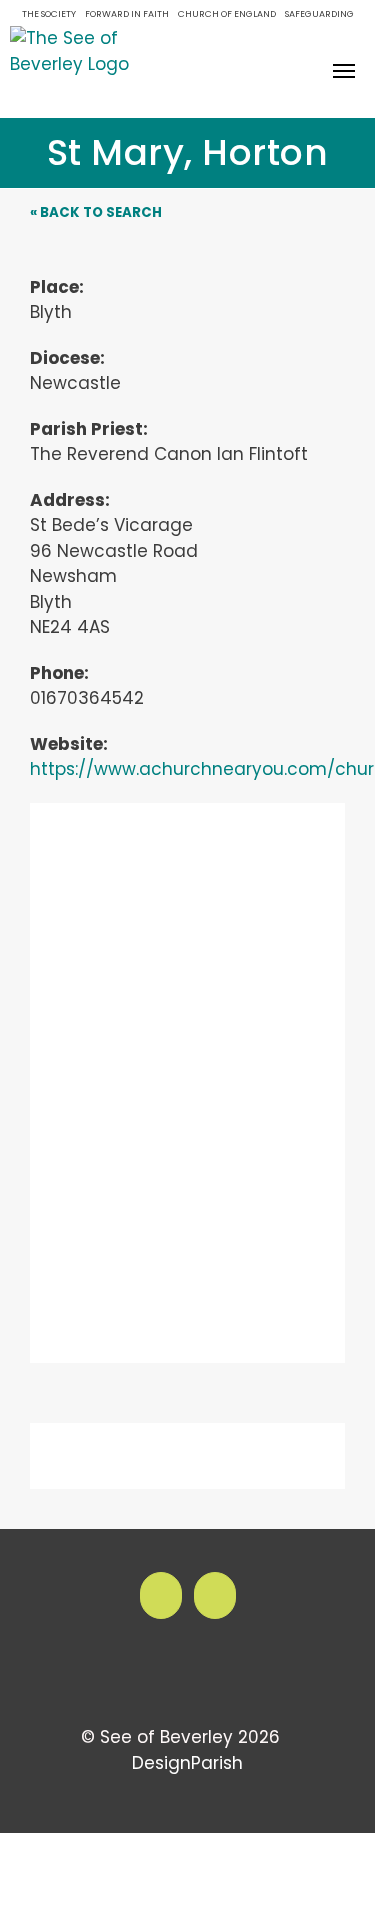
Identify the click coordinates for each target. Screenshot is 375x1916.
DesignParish (187, 1763)
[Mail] (215, 1595)
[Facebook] (161, 1595)
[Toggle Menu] (344, 71)
